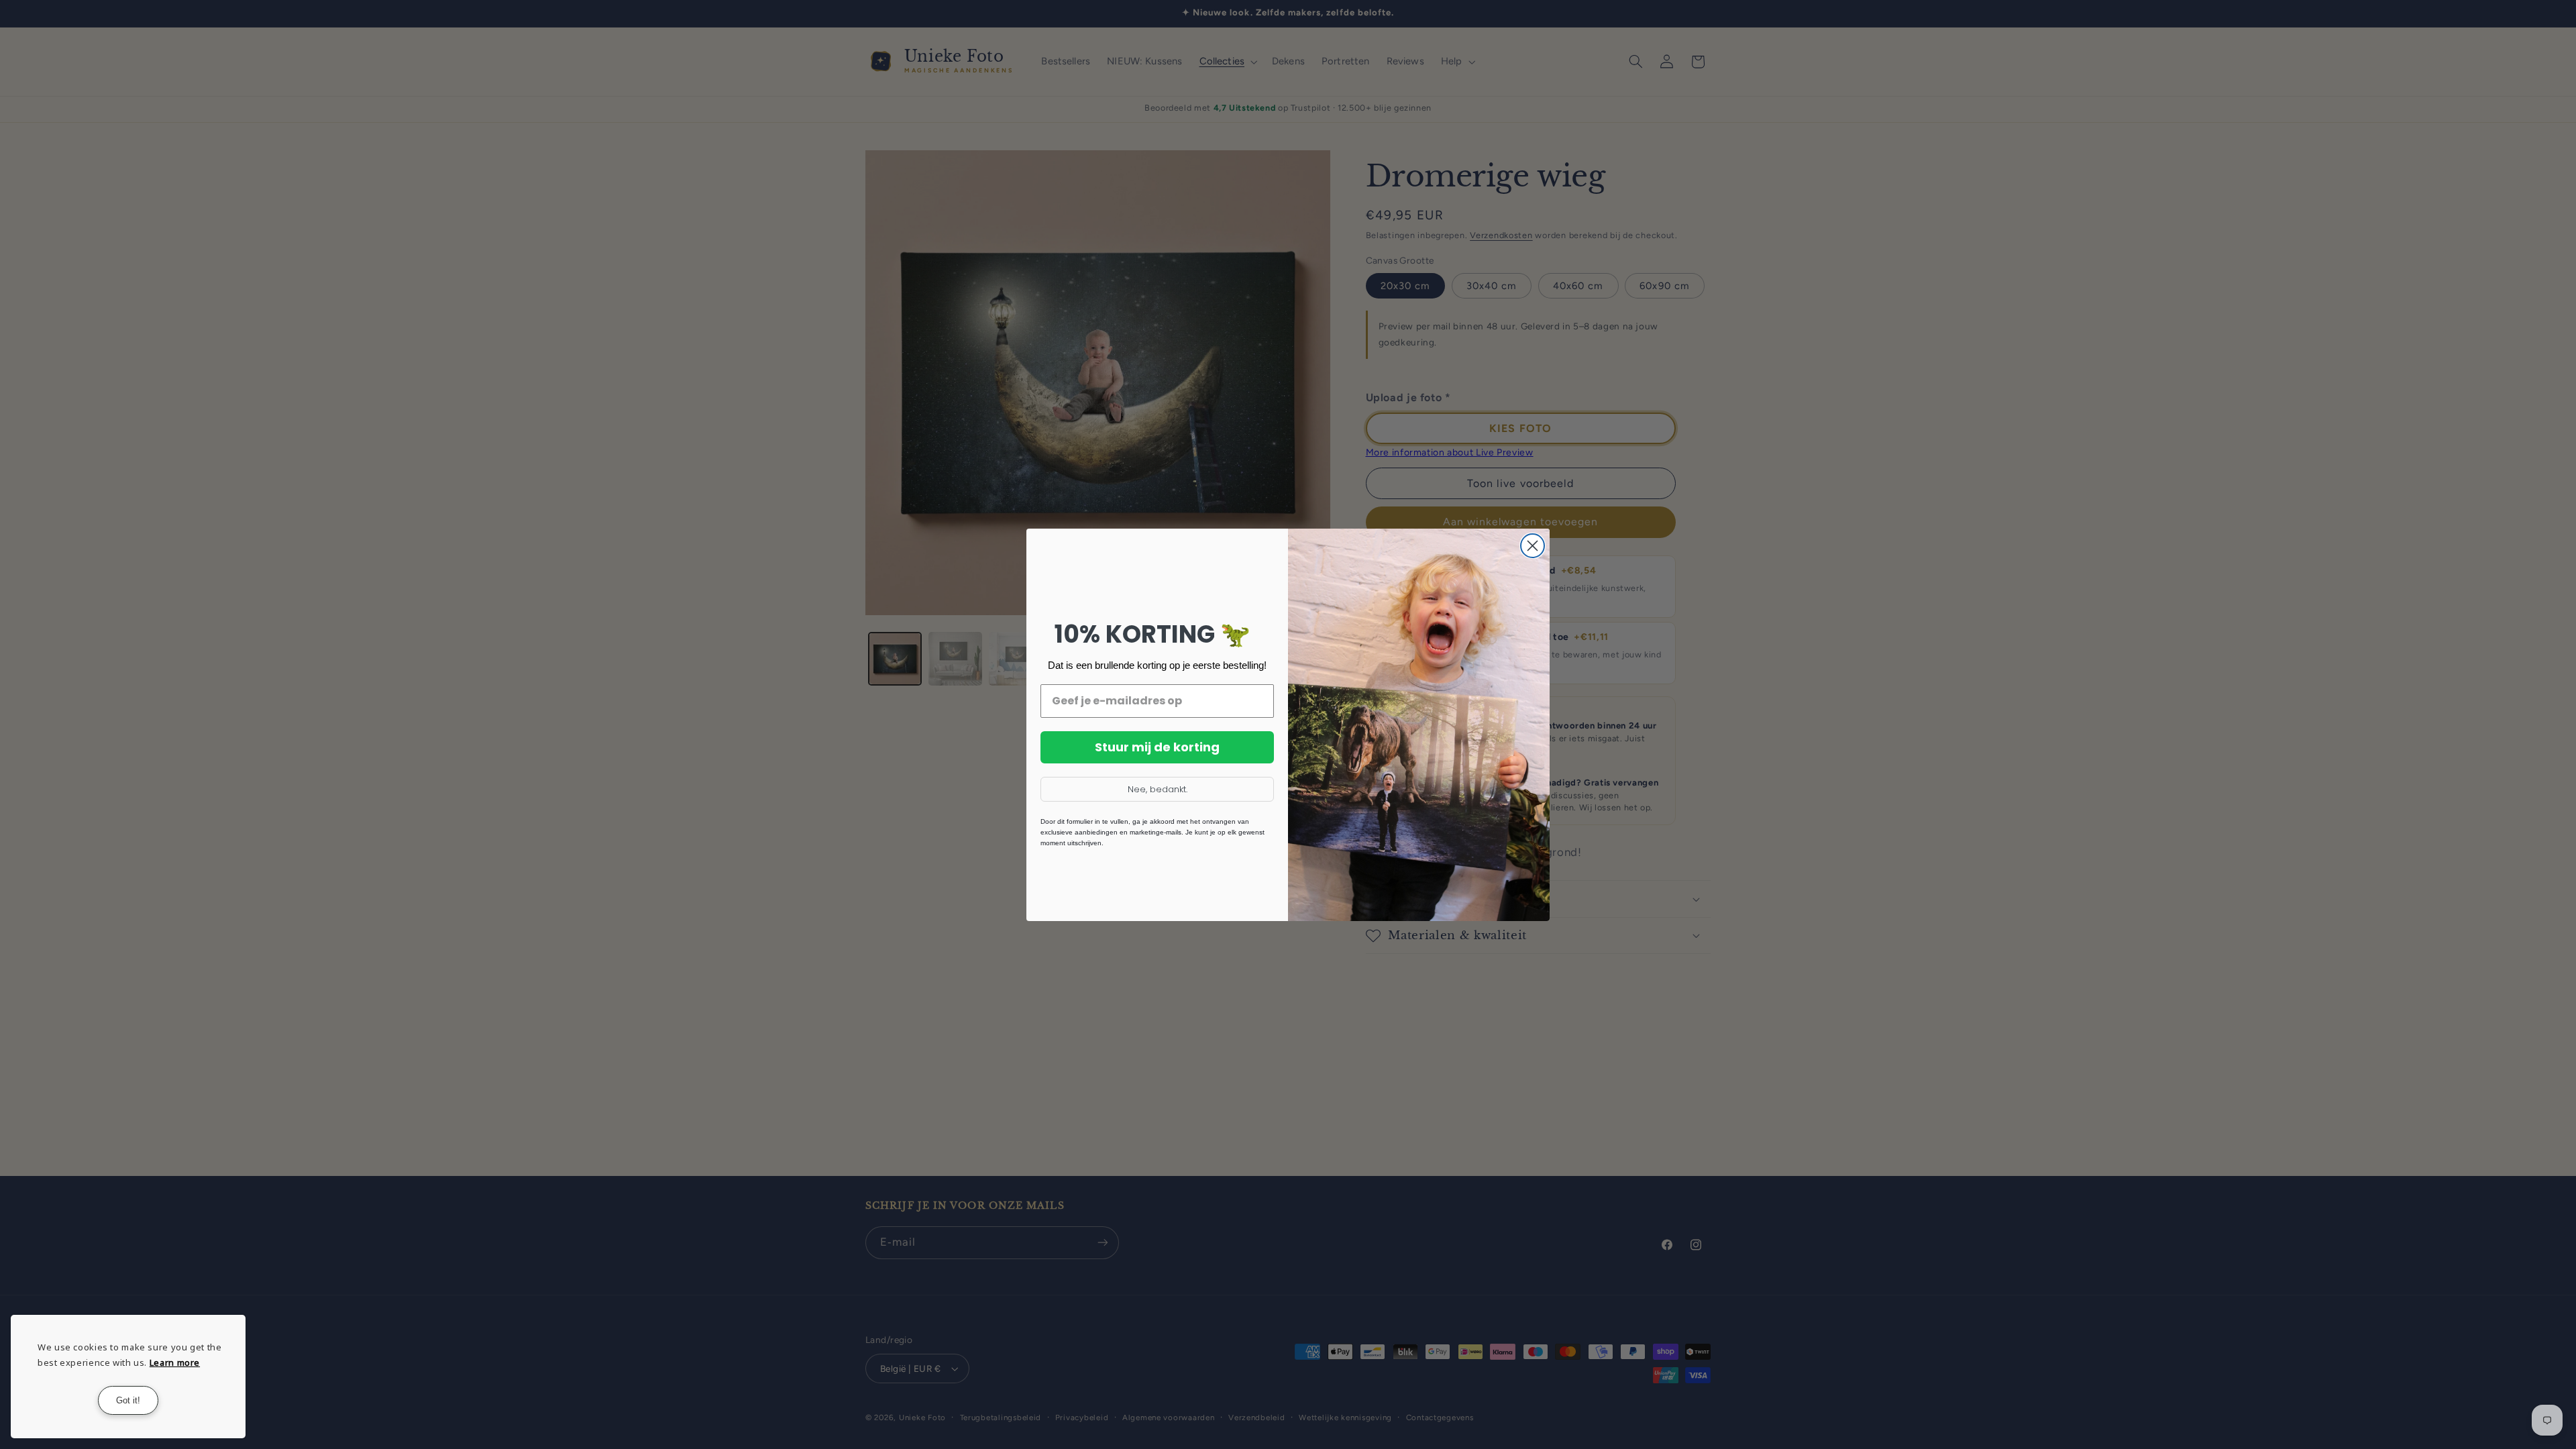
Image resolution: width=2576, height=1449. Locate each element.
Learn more (175, 1362)
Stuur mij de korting (1157, 747)
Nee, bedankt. (1158, 789)
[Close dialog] (1533, 546)
